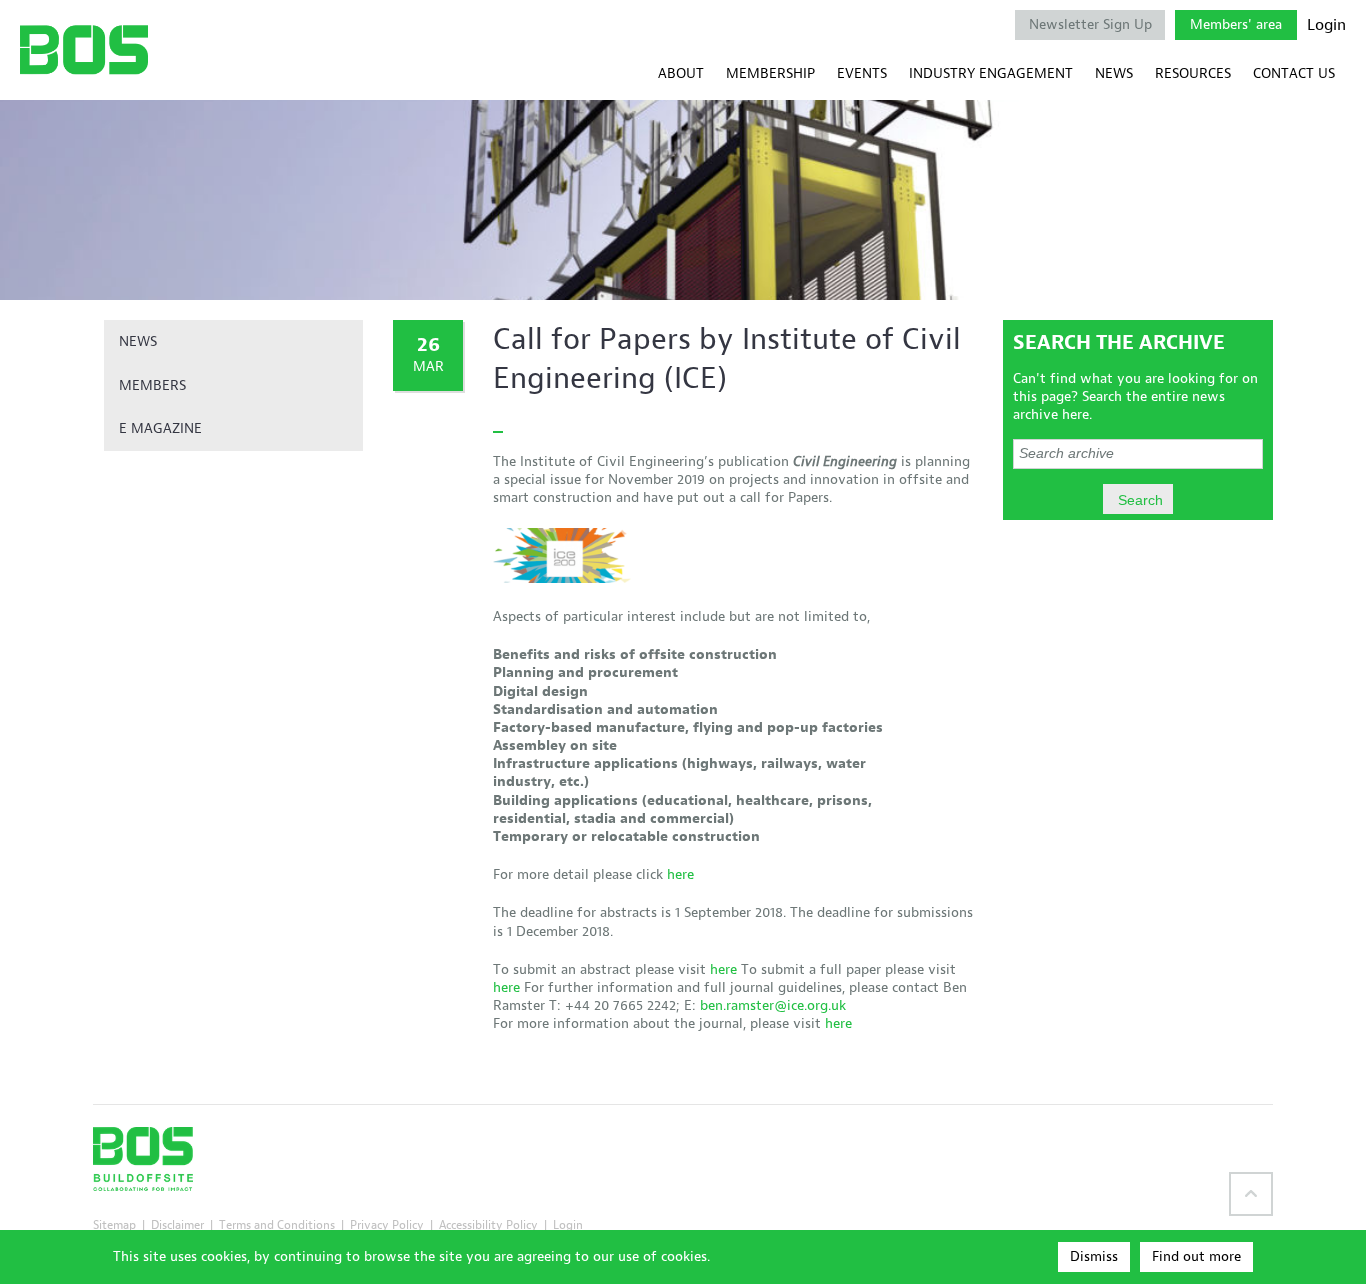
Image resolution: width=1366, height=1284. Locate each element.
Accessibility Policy (488, 1224)
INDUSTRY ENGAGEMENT (991, 73)
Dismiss (1094, 1256)
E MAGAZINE (160, 428)
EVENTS (862, 73)
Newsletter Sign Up (1090, 24)
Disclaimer (177, 1224)
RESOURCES (1193, 73)
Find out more (1196, 1256)
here (680, 874)
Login (1326, 25)
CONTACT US (1294, 73)
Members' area (1236, 24)
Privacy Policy (387, 1224)
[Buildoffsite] (84, 49)
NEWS (1114, 73)
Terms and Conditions (277, 1224)
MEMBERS (152, 385)
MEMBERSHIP (770, 73)
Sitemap (114, 1224)
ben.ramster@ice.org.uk (773, 1005)
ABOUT (681, 73)
